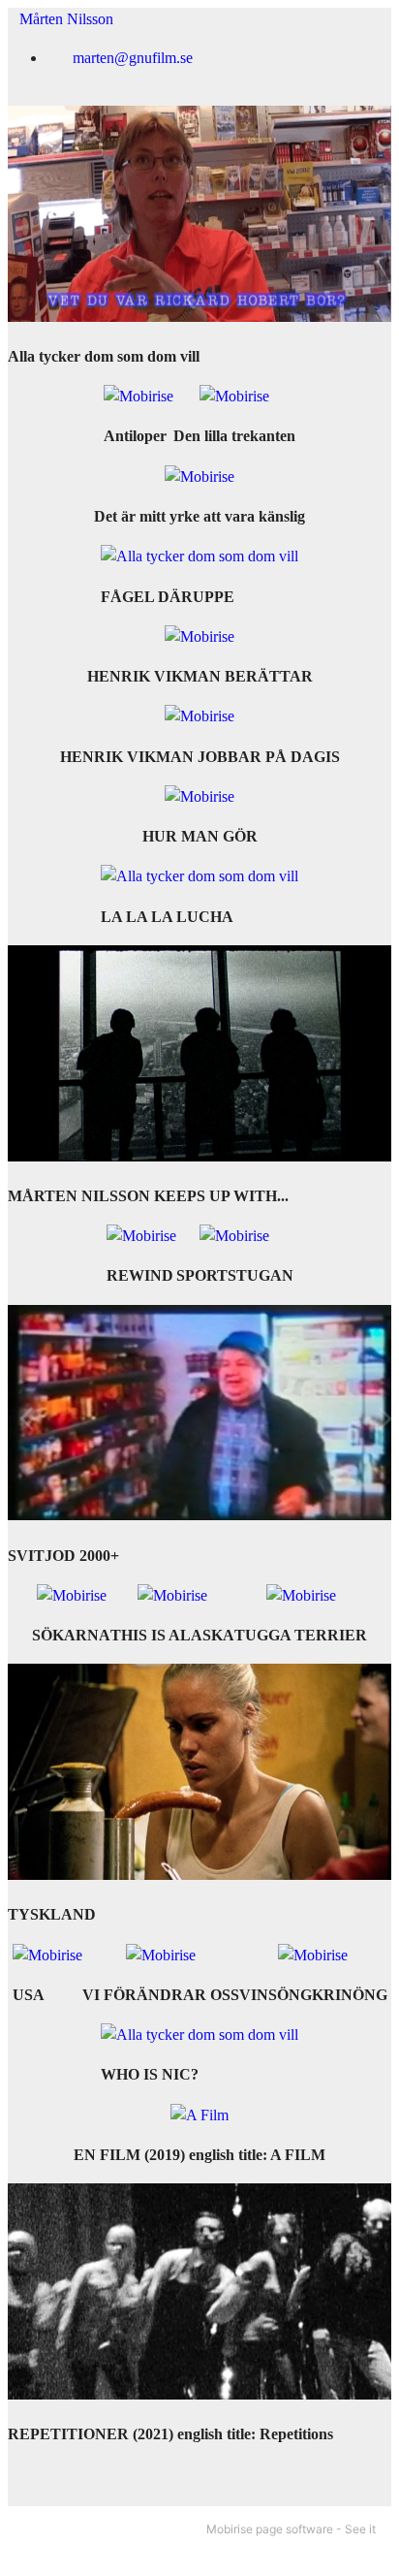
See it (360, 2529)
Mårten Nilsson (61, 19)
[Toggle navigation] (363, 13)
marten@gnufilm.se (133, 58)
